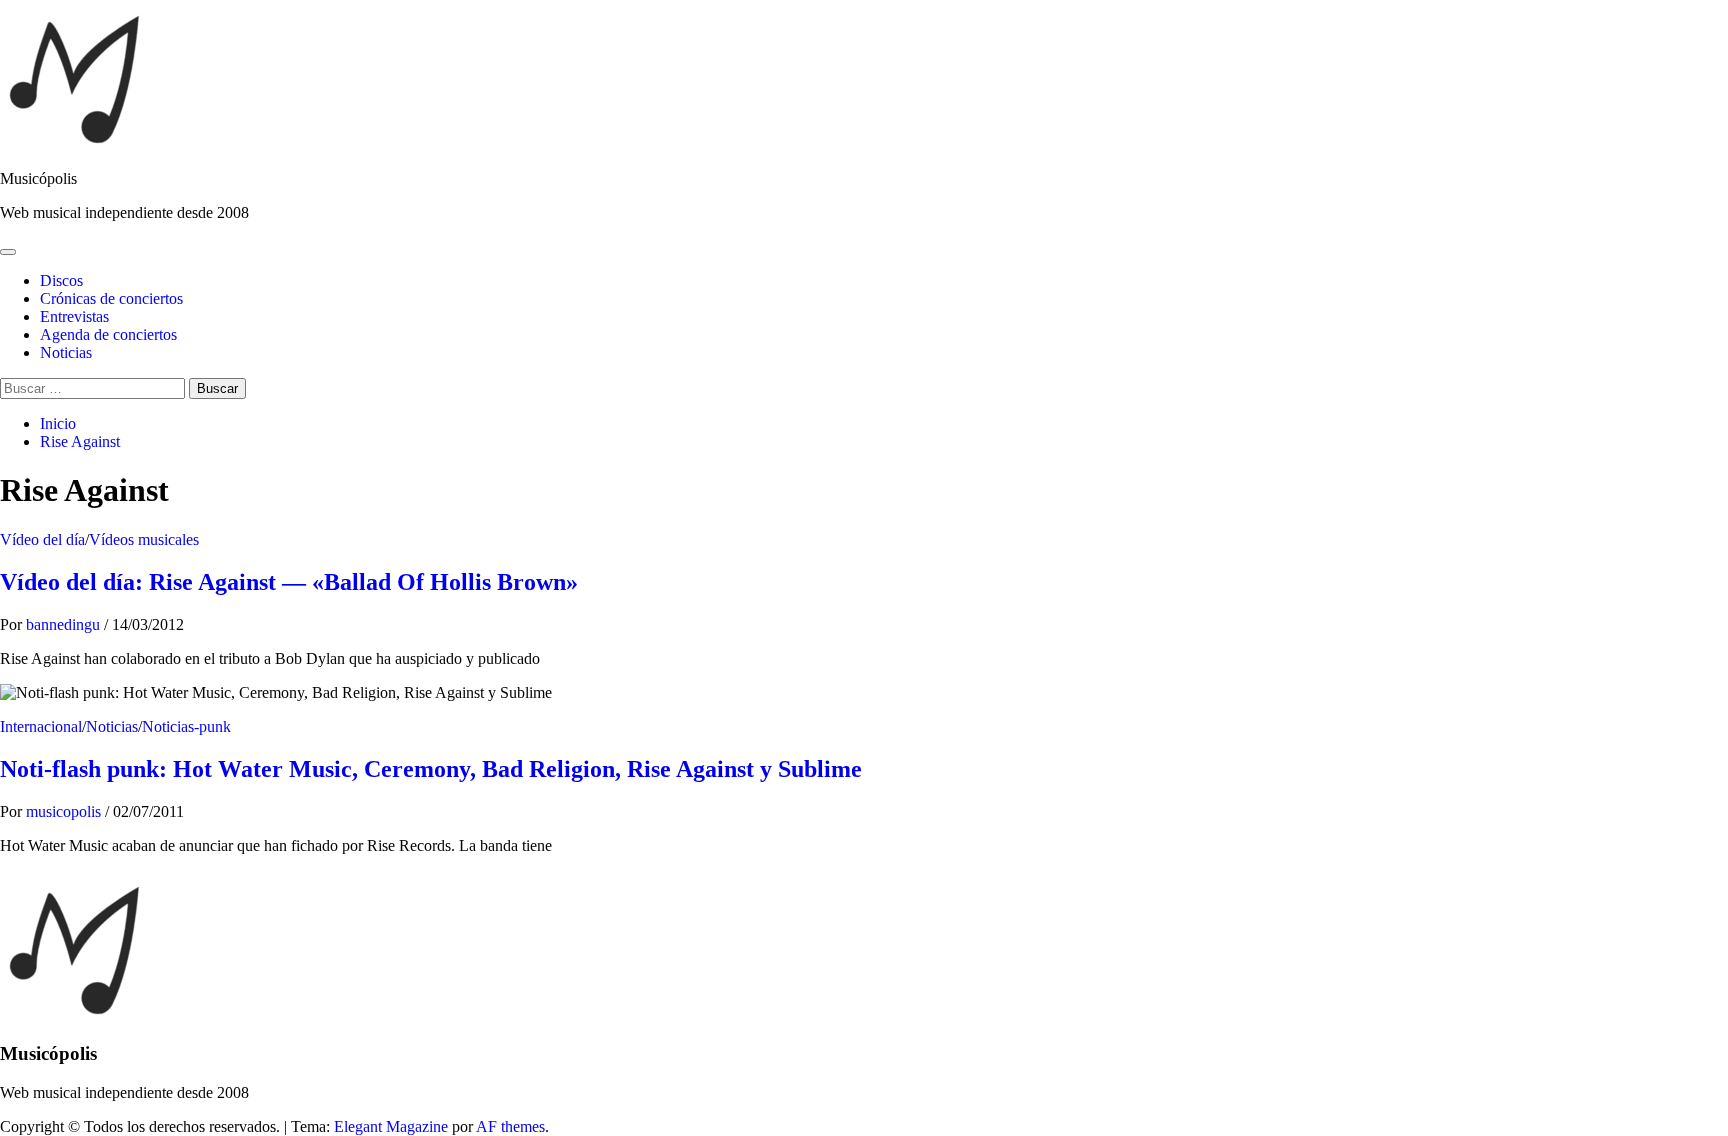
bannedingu (65, 624)
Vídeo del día (42, 539)
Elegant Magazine (391, 1126)
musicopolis (65, 811)
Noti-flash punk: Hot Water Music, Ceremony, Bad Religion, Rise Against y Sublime (431, 769)
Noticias (66, 352)
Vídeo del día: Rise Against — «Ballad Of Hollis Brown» (289, 582)
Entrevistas (74, 316)
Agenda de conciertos (108, 334)
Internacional (41, 726)
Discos (61, 280)
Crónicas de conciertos (111, 298)
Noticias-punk (186, 726)
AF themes (510, 1126)
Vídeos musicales (144, 539)
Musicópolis (38, 178)
